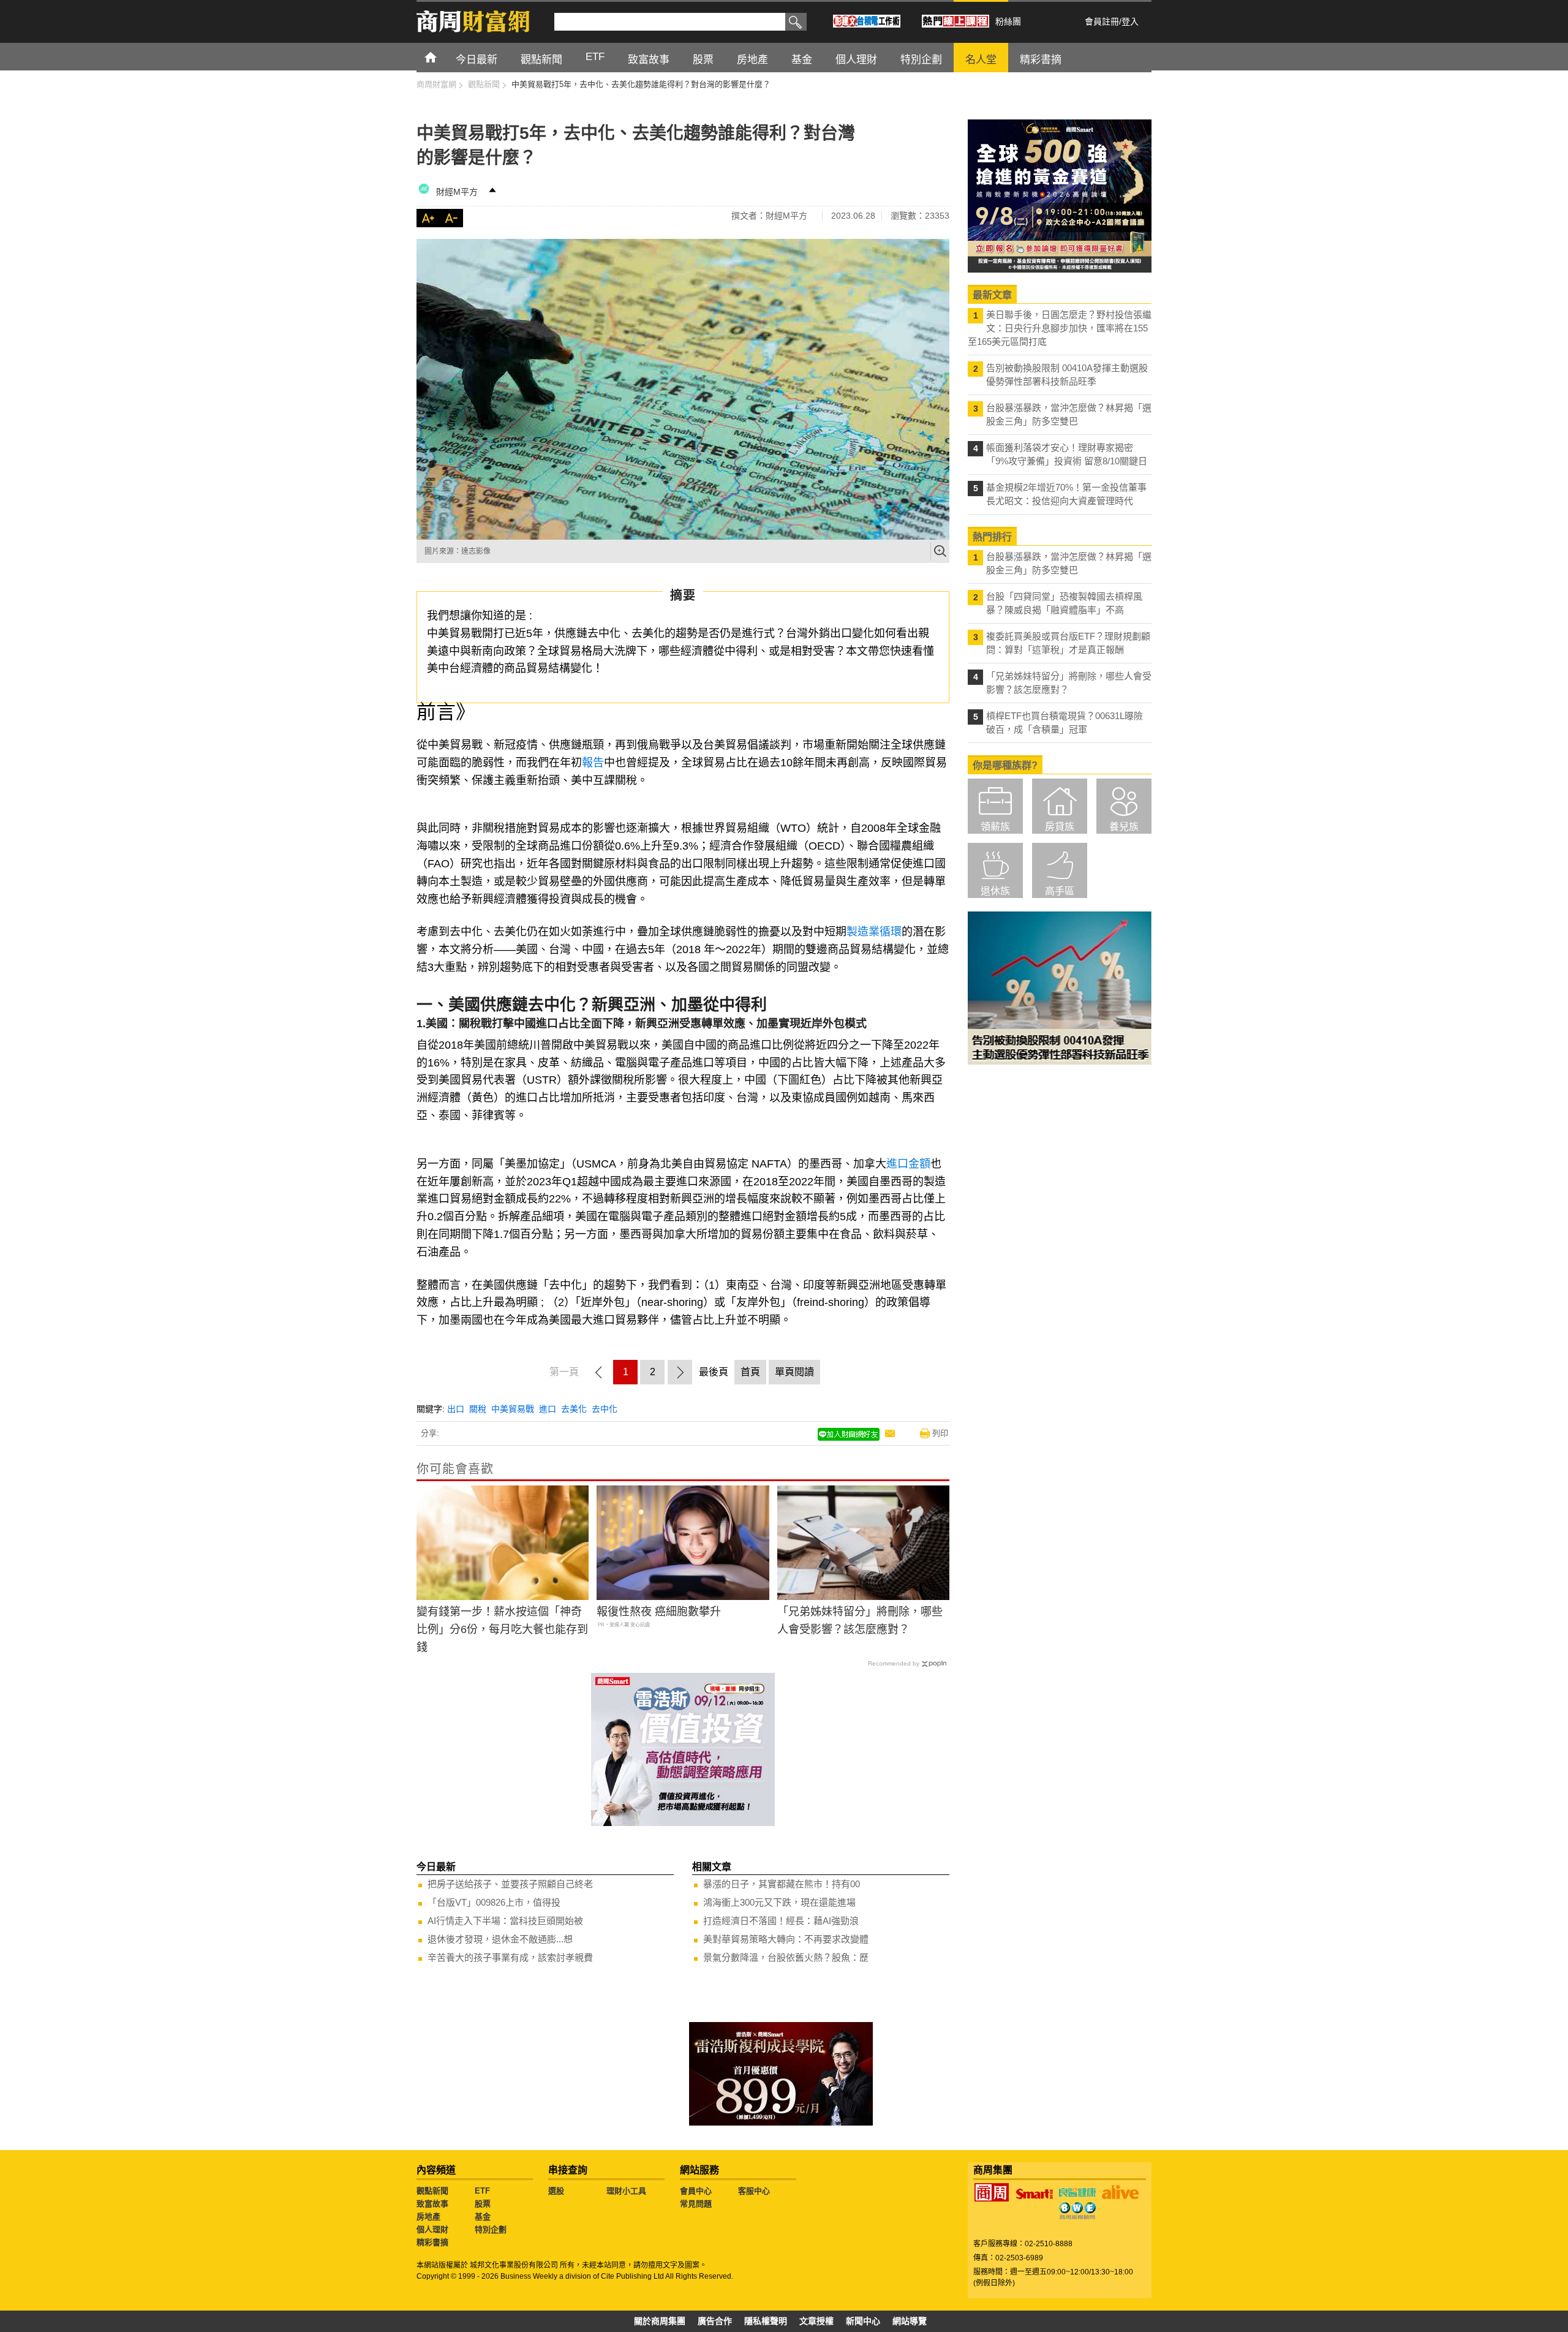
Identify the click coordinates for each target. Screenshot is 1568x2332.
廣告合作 (715, 2321)
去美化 (574, 1409)
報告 (593, 763)
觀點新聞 (432, 2191)
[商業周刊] (992, 2192)
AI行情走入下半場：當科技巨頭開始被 (505, 1921)
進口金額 (908, 1164)
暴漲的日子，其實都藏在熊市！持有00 (782, 1884)
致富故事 (432, 2204)
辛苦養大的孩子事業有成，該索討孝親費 (510, 1957)
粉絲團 (1008, 21)
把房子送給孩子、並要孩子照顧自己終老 (510, 1884)
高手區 (1060, 891)
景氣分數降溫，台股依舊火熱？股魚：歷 (786, 1957)
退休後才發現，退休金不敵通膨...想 (500, 1939)
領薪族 (995, 827)
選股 (556, 2191)
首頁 (442, 57)
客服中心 (754, 2191)
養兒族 (1124, 827)
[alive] (1120, 2192)
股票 (483, 2204)
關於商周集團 (660, 2321)
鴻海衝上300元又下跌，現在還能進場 (779, 1902)
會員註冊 (1102, 21)
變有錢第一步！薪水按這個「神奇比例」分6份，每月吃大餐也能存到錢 (502, 1629)
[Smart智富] (1035, 2194)
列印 (940, 1433)
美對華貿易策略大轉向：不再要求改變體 (786, 1939)
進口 (548, 1409)
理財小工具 (626, 2191)
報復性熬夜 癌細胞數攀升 (659, 1612)
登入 (1130, 21)
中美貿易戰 (513, 1409)
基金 (483, 2217)
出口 (456, 1409)
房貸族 (1060, 827)
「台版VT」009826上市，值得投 (494, 1902)
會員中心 (696, 2191)
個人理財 (432, 2229)
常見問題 (696, 2204)
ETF (482, 2191)
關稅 (478, 1409)
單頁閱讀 (794, 1372)
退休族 (995, 891)
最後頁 (714, 1372)
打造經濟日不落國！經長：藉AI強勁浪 (781, 1921)
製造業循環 (874, 932)
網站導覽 (910, 2321)
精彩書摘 (432, 2242)
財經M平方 (461, 192)
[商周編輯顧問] (1077, 2211)
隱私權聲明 (766, 2321)
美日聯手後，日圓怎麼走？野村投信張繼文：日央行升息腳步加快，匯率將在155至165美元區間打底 (1060, 328)
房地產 (428, 2217)
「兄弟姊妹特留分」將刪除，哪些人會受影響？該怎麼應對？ (860, 1621)
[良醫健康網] (1077, 2192)
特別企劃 (491, 2229)
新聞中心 (863, 2321)
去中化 (605, 1409)
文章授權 (816, 2321)
